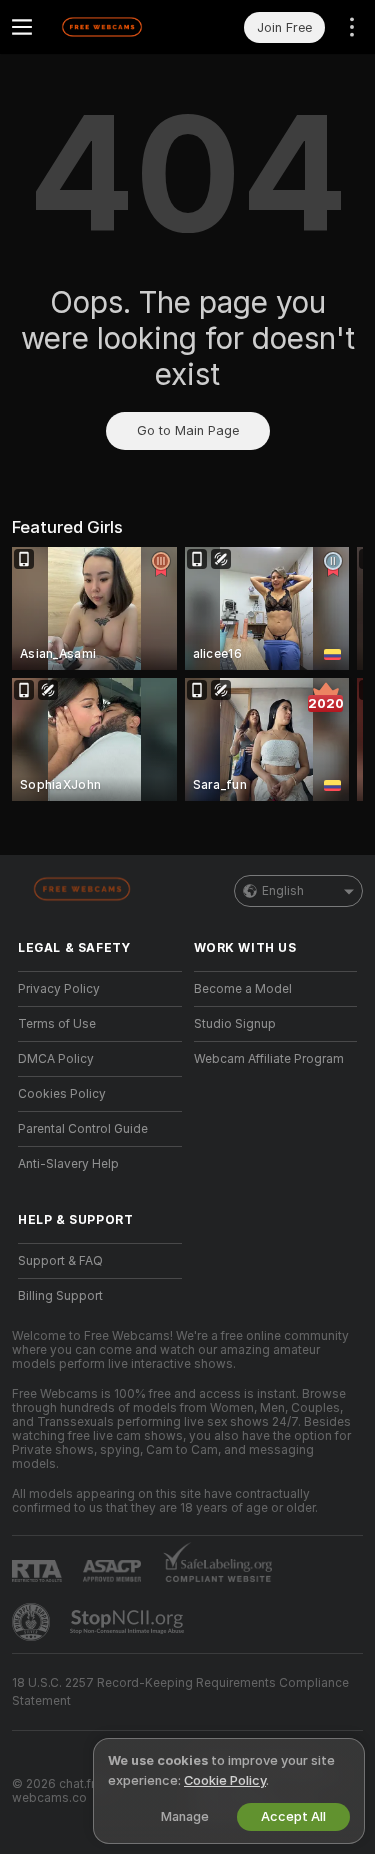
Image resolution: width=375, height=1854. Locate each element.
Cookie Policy (225, 1780)
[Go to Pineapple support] (33, 1622)
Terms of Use (57, 1024)
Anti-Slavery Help (68, 1164)
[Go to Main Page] (116, 27)
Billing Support (60, 1296)
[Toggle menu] (22, 27)
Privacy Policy (59, 989)
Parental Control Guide (83, 1129)
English (283, 891)
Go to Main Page (188, 430)
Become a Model (243, 989)
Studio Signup (235, 1024)
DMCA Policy (56, 1059)
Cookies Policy (62, 1094)
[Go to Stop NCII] (129, 1622)
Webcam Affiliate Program (269, 1059)
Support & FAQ (60, 1261)
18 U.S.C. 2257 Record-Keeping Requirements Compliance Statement (180, 1692)
